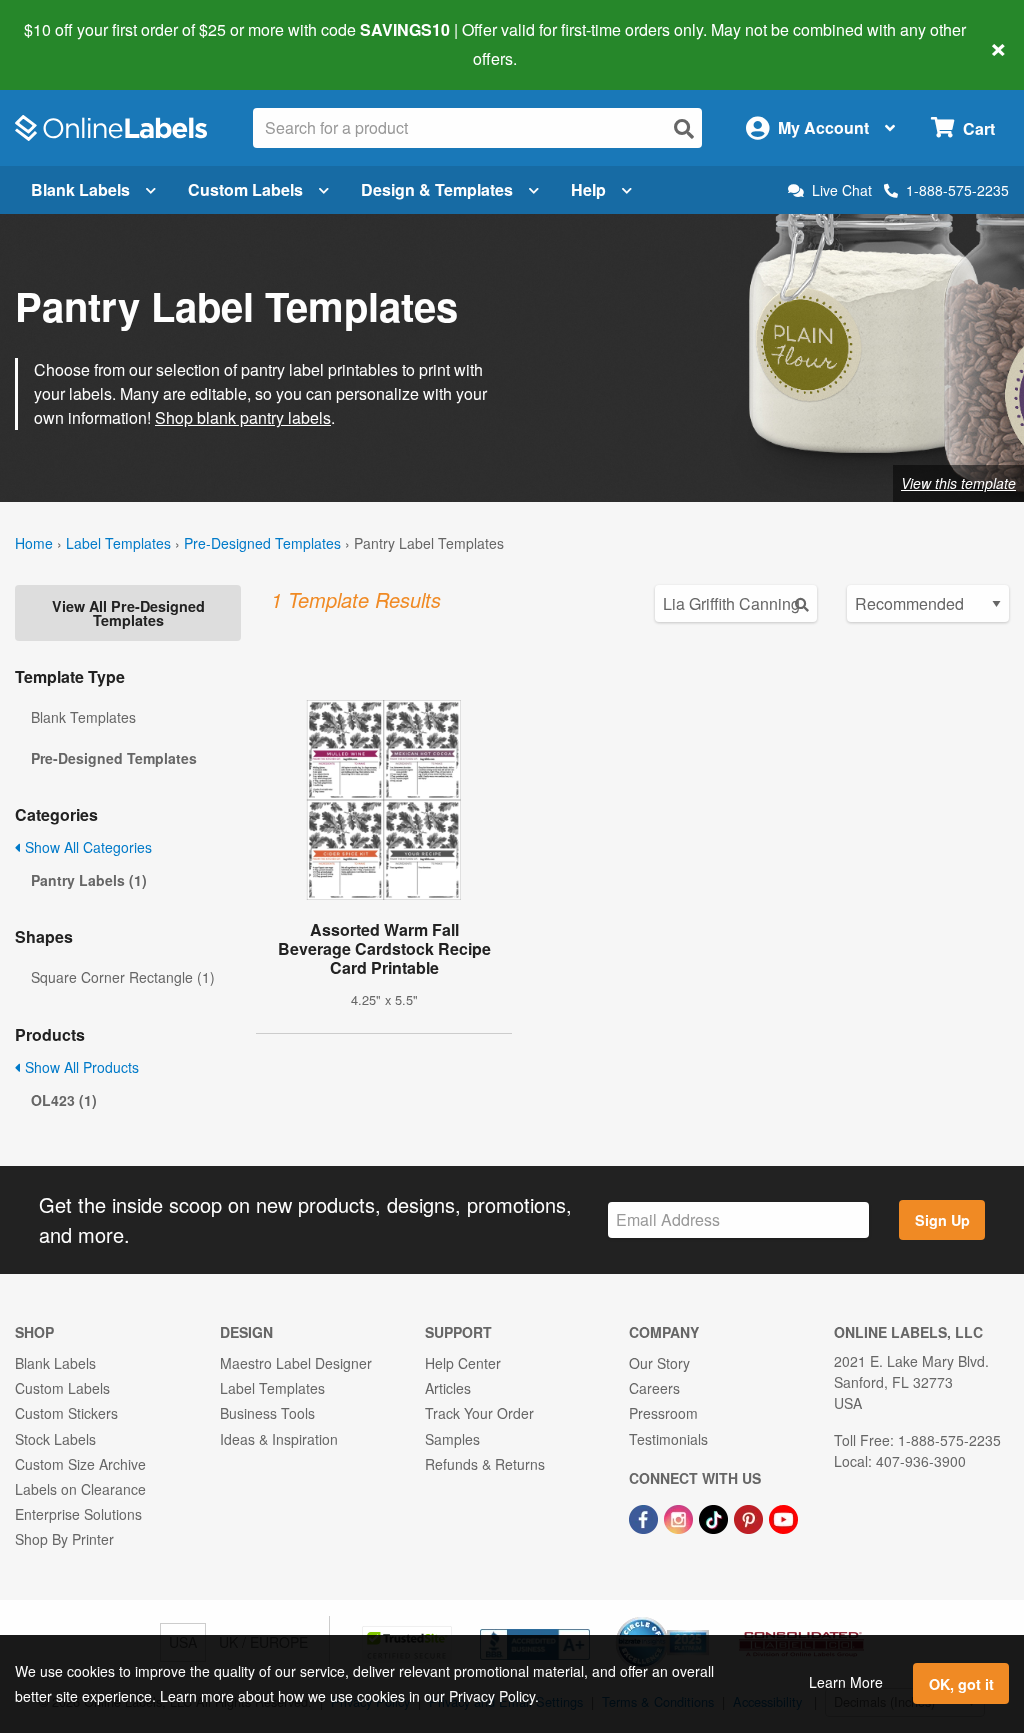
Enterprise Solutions (78, 1514)
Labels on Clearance (80, 1489)
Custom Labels (245, 189)
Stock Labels (55, 1439)
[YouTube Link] (783, 1517)
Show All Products (80, 1067)
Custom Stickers (66, 1413)
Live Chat (842, 190)
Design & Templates (437, 189)
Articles (448, 1388)
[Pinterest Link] (750, 1517)
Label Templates (118, 543)
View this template (958, 483)
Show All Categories (86, 847)
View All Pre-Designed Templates (128, 613)
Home (34, 543)
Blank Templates (83, 717)
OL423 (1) (64, 1100)
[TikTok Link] (715, 1517)
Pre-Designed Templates (262, 543)
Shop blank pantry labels (243, 417)
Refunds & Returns (485, 1464)
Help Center (463, 1363)
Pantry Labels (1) (89, 880)
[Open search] (684, 128)
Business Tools (267, 1413)
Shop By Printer (64, 1539)
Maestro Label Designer (296, 1363)
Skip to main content (72, 44)
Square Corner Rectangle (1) (123, 977)
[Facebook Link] (645, 1517)
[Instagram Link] (680, 1517)
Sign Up (942, 1220)
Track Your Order (479, 1413)
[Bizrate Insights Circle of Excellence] (702, 1619)
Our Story (659, 1363)
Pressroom (663, 1413)
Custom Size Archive (80, 1464)
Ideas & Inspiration (279, 1439)
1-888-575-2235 (957, 190)
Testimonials (668, 1439)
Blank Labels (80, 189)
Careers (654, 1388)
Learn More (846, 1682)
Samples (452, 1439)
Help (588, 189)
